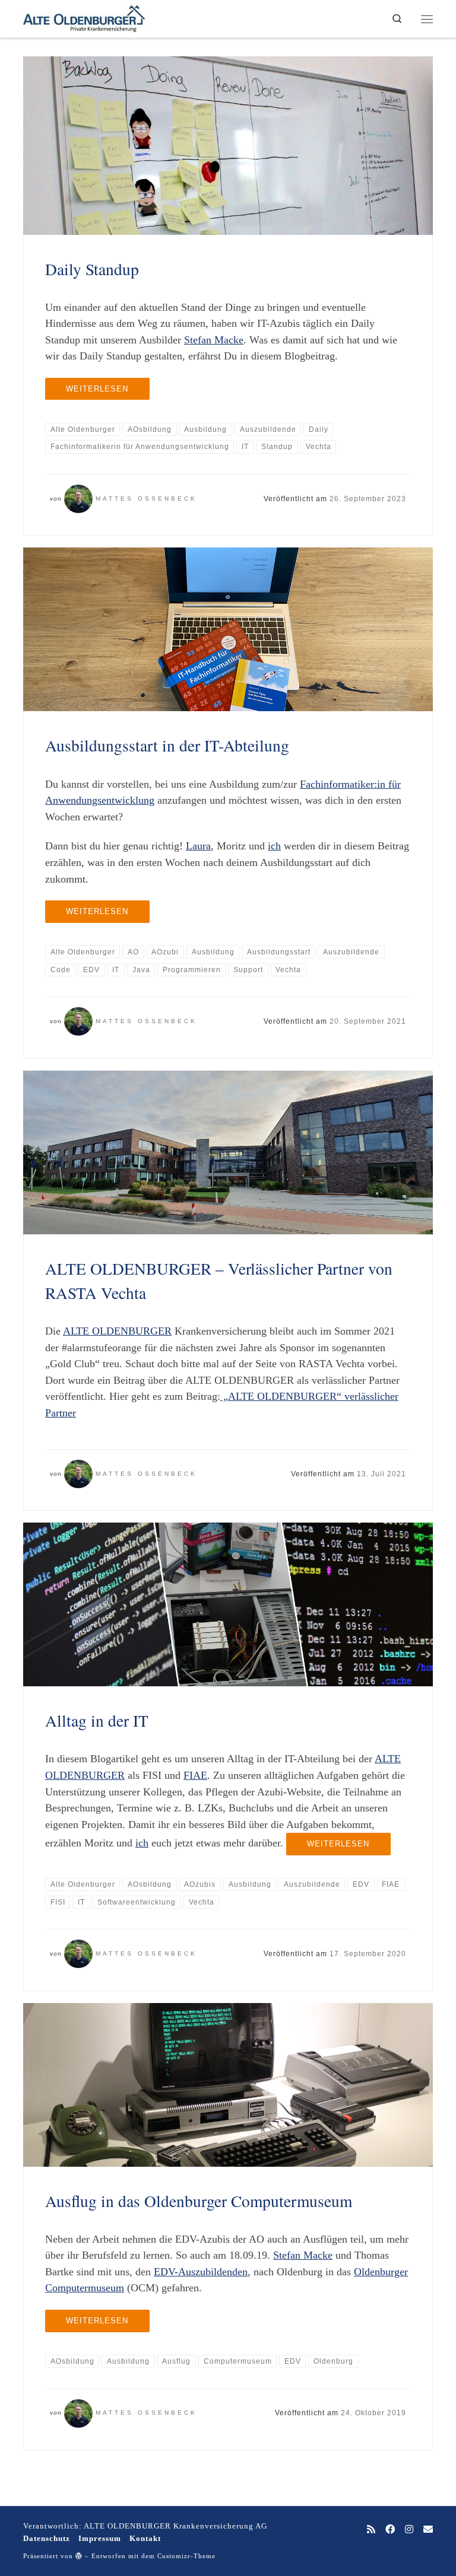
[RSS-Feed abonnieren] (371, 2530)
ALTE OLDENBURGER (117, 1331)
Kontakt (145, 2538)
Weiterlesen (97, 389)
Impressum (100, 2538)
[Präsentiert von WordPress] (79, 2556)
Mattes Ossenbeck (146, 499)
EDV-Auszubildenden (201, 2272)
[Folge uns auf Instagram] (409, 2530)
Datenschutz (47, 2538)
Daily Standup (92, 269)
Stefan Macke (214, 340)
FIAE (195, 1775)
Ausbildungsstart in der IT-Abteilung (167, 745)
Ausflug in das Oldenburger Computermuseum (199, 2201)
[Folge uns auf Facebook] (390, 2530)
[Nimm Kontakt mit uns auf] (428, 2530)
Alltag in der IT (97, 1720)
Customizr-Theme (186, 2556)
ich (274, 846)
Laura (198, 846)
